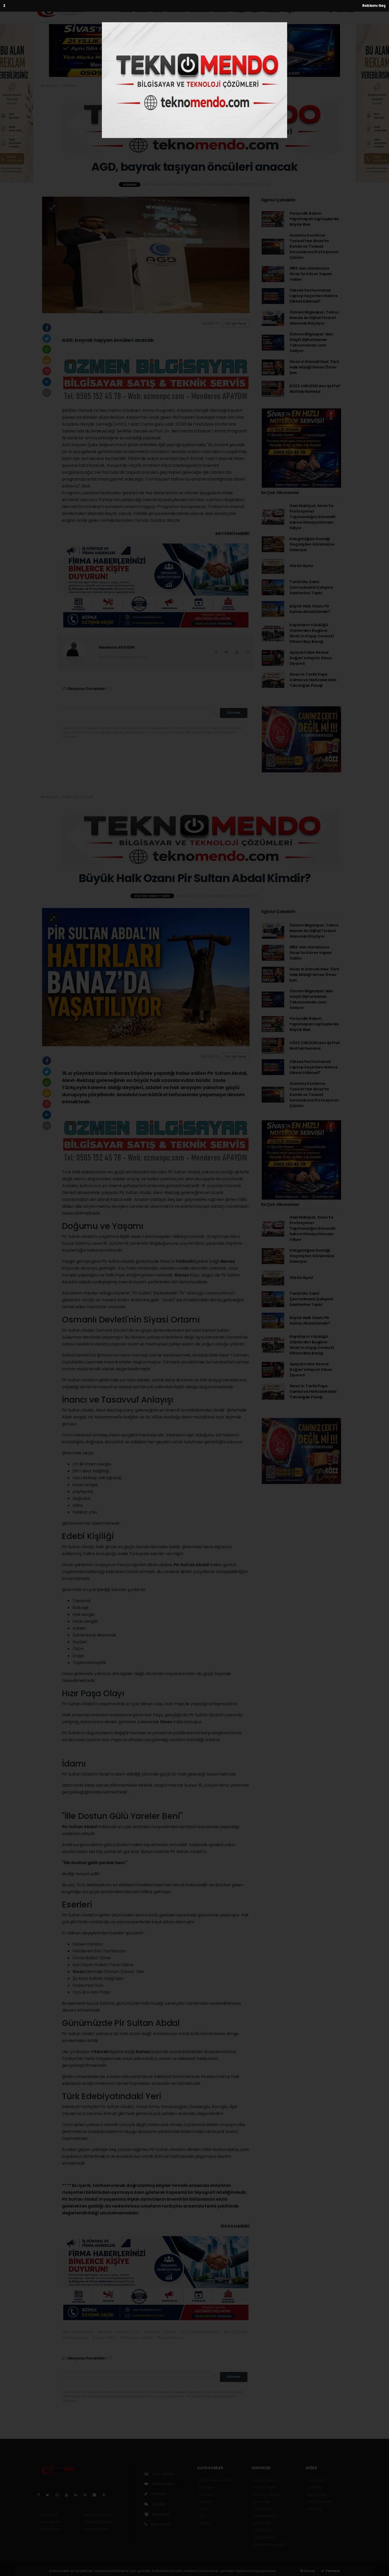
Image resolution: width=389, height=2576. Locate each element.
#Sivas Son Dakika (137, 2338)
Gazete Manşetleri (270, 2545)
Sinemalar (262, 2523)
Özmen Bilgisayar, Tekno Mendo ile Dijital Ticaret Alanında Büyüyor (314, 318)
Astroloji (314, 2509)
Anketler (315, 2487)
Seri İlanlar (262, 2530)
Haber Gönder (96, 2529)
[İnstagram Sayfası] (59, 2495)
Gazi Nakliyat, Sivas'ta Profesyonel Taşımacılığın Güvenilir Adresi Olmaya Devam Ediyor (313, 517)
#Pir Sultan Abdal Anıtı (200, 2332)
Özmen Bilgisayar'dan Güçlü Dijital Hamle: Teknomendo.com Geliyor (311, 342)
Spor (256, 11)
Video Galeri (163, 2484)
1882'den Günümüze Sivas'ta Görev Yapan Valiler (311, 274)
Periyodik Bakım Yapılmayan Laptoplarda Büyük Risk (314, 219)
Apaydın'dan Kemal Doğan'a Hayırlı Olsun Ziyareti (311, 658)
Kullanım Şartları (97, 2515)
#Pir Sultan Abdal (78, 2332)
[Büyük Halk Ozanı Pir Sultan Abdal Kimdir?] (146, 977)
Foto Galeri (162, 2474)
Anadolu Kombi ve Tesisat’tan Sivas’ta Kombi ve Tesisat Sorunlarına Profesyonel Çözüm (314, 246)
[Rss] (87, 2495)
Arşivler (159, 2504)
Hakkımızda (48, 2515)
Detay (309, 2571)
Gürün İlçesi (301, 566)
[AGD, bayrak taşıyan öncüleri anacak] (146, 255)
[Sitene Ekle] (106, 2495)
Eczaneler (262, 2502)
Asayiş (272, 11)
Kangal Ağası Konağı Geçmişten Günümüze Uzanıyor (312, 544)
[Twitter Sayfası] (50, 2495)
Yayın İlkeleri (49, 2522)
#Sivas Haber (104, 2338)
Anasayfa (49, 86)
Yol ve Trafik (264, 2487)
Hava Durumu (266, 2480)
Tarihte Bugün (266, 2516)
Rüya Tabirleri (319, 2502)
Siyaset (221, 11)
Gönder (234, 713)
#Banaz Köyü (127, 2332)
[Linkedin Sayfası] (78, 2495)
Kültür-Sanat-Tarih (141, 11)
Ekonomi (199, 11)
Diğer (290, 11)
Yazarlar (159, 2494)
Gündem (176, 11)
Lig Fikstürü (263, 2509)
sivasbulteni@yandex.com (122, 657)
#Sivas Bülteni (170, 2338)
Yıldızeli (184, 1261)
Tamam (332, 2571)
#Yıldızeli (151, 2332)
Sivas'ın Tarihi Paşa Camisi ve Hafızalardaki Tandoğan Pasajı (313, 680)
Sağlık (240, 11)
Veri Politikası (50, 2529)
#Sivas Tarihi (235, 2332)
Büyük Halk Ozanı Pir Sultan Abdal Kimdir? (310, 609)
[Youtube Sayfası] (69, 2495)
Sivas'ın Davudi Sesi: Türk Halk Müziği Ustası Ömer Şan (314, 367)
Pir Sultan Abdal (192, 1565)
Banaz (228, 1261)
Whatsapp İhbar (97, 2522)
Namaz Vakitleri (267, 2495)
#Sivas (169, 2332)
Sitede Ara (317, 2480)
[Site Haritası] (97, 2495)
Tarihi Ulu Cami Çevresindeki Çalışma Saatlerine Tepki (311, 587)
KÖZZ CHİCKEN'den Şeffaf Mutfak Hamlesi (315, 389)
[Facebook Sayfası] (41, 2495)
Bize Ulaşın (160, 2524)
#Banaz (104, 2332)
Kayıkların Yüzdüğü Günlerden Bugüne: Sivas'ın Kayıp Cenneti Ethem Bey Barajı (312, 633)
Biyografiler (317, 2495)
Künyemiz (160, 2514)
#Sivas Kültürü (75, 2338)
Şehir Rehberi (265, 2537)
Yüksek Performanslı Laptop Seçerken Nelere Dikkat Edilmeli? (314, 296)
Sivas (166, 1722)
